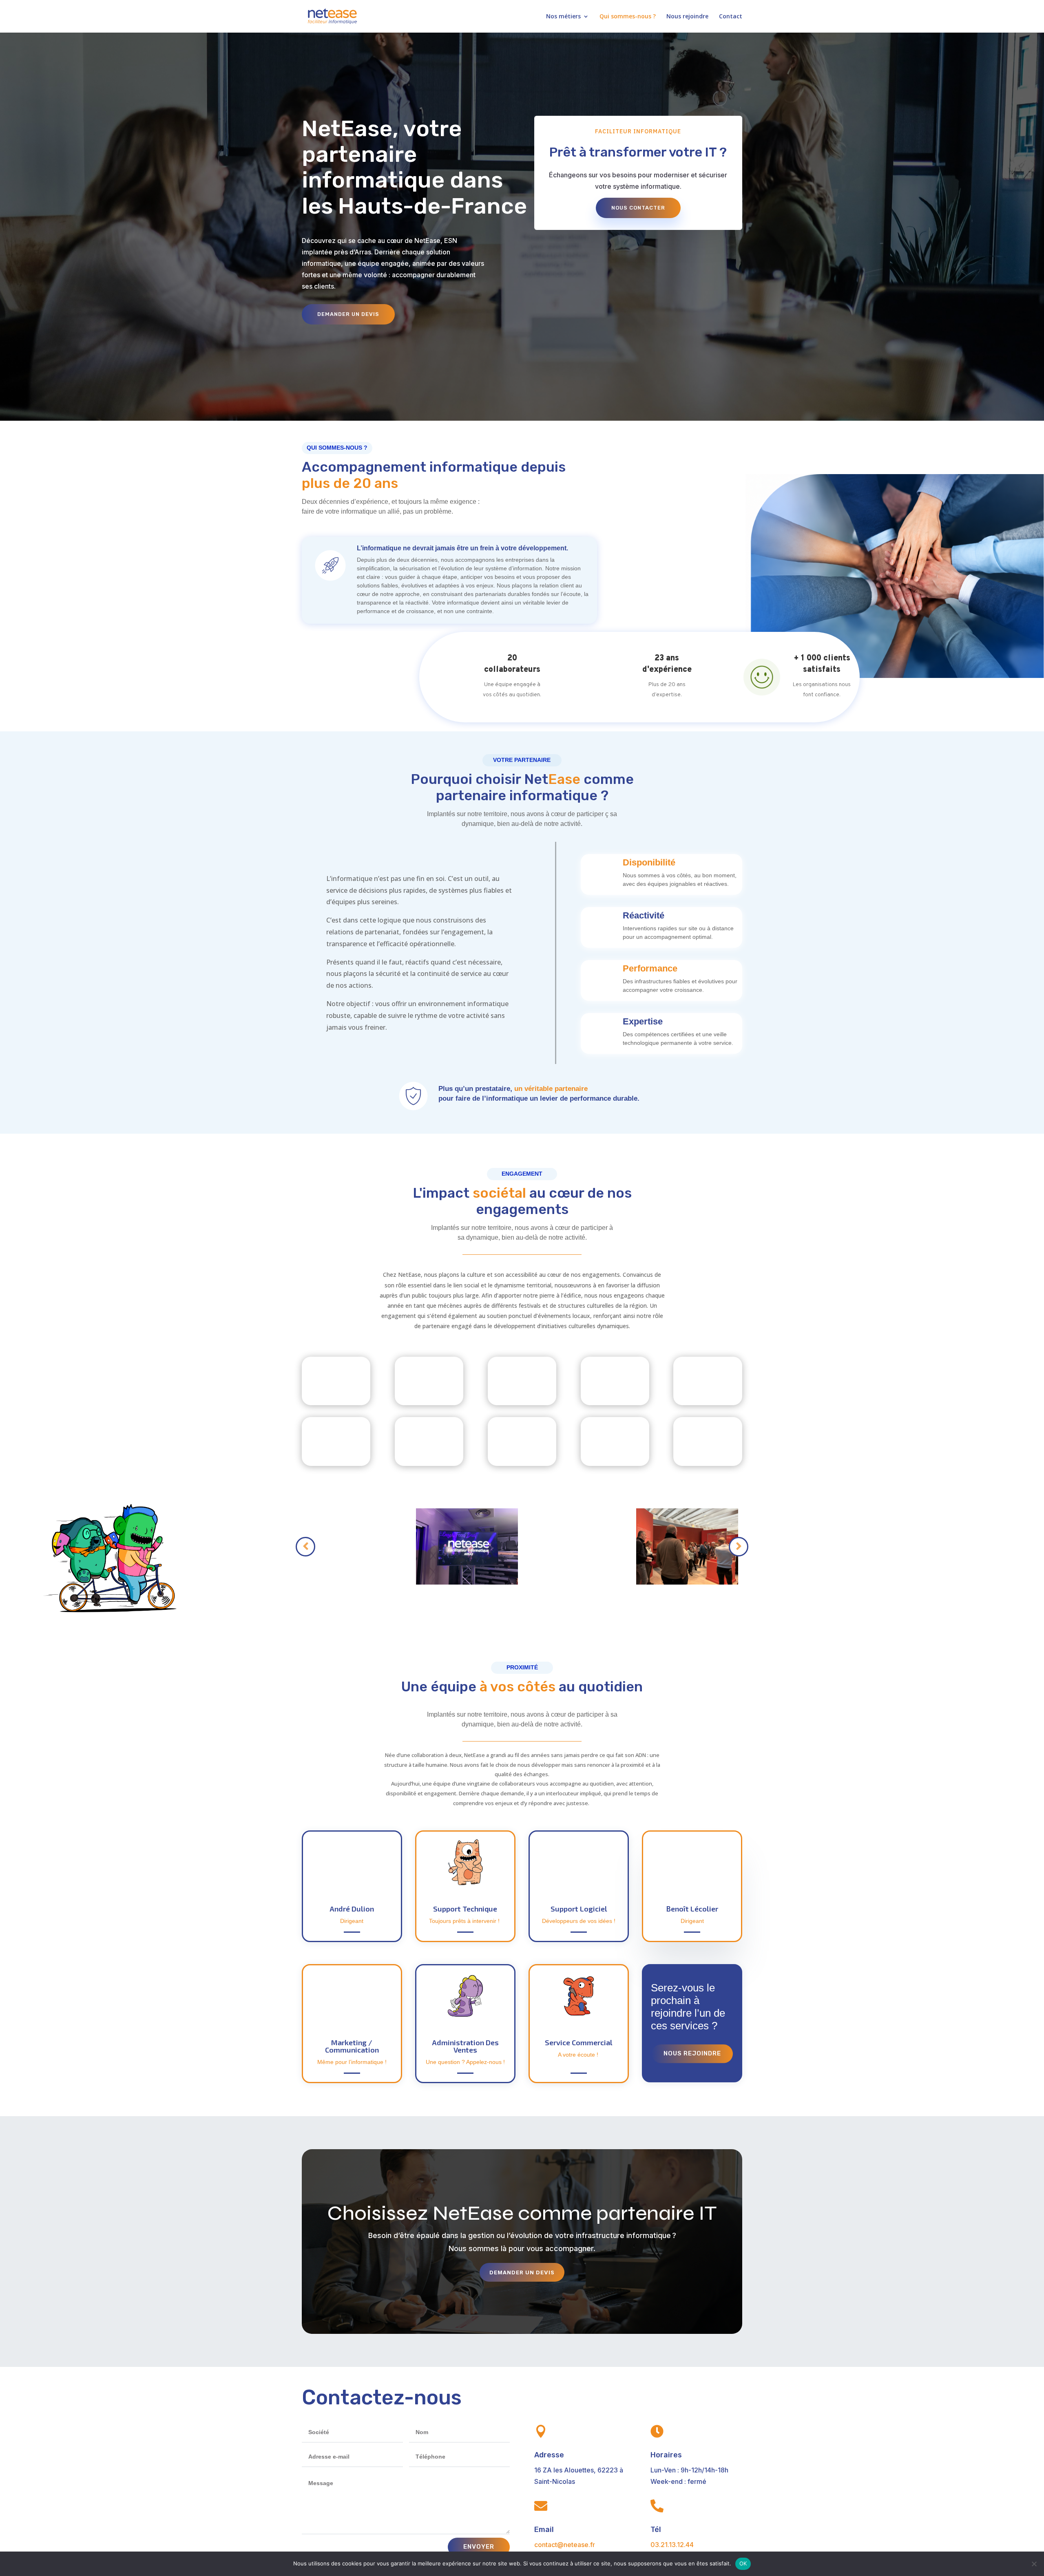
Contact (731, 17)
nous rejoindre (692, 2053)
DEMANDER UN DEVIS (348, 314)
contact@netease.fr (565, 2545)
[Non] (1034, 2564)
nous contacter (638, 208)
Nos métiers (563, 17)
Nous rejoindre (687, 17)
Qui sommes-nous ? (628, 17)
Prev (305, 1547)
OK (743, 2563)
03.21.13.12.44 (672, 2545)
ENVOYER (479, 2547)
